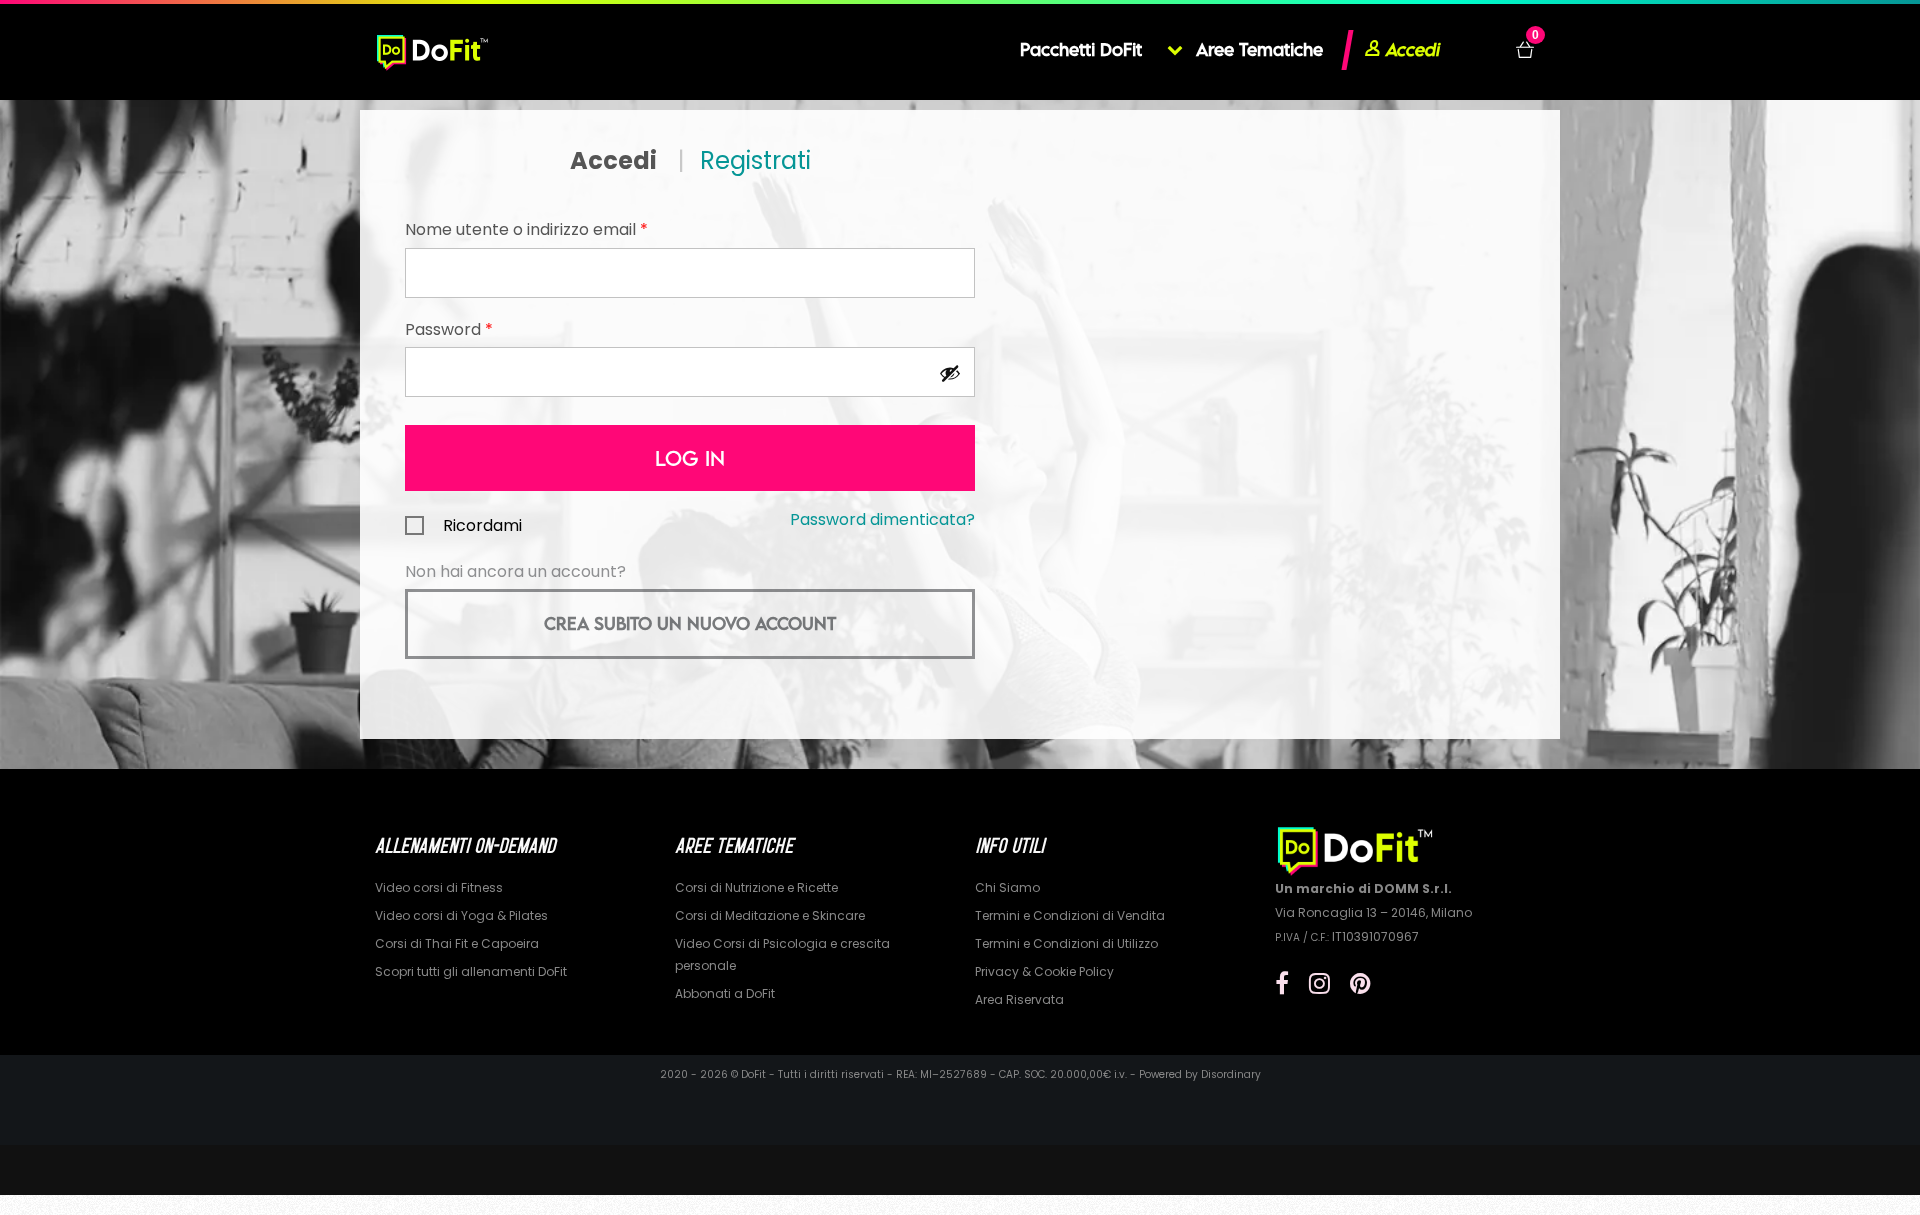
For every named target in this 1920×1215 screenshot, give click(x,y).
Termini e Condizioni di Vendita (1070, 915)
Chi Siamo (1007, 887)
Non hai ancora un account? (515, 571)
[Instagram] (1319, 983)
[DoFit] (432, 50)
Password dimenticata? (882, 519)
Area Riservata (1019, 999)
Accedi (613, 160)
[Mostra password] (949, 372)
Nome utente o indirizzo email (526, 229)
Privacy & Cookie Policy (1044, 971)
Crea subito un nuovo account (690, 623)
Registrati (755, 160)
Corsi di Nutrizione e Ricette (756, 887)
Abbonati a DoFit (725, 993)
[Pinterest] (1360, 983)
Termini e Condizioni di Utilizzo (1066, 943)
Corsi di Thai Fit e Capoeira (457, 943)
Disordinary (1231, 1074)
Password (449, 329)
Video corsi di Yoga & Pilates (461, 915)
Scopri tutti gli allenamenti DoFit (471, 971)
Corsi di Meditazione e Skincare (770, 915)
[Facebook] (1282, 983)
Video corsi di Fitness (439, 887)
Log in (690, 458)
